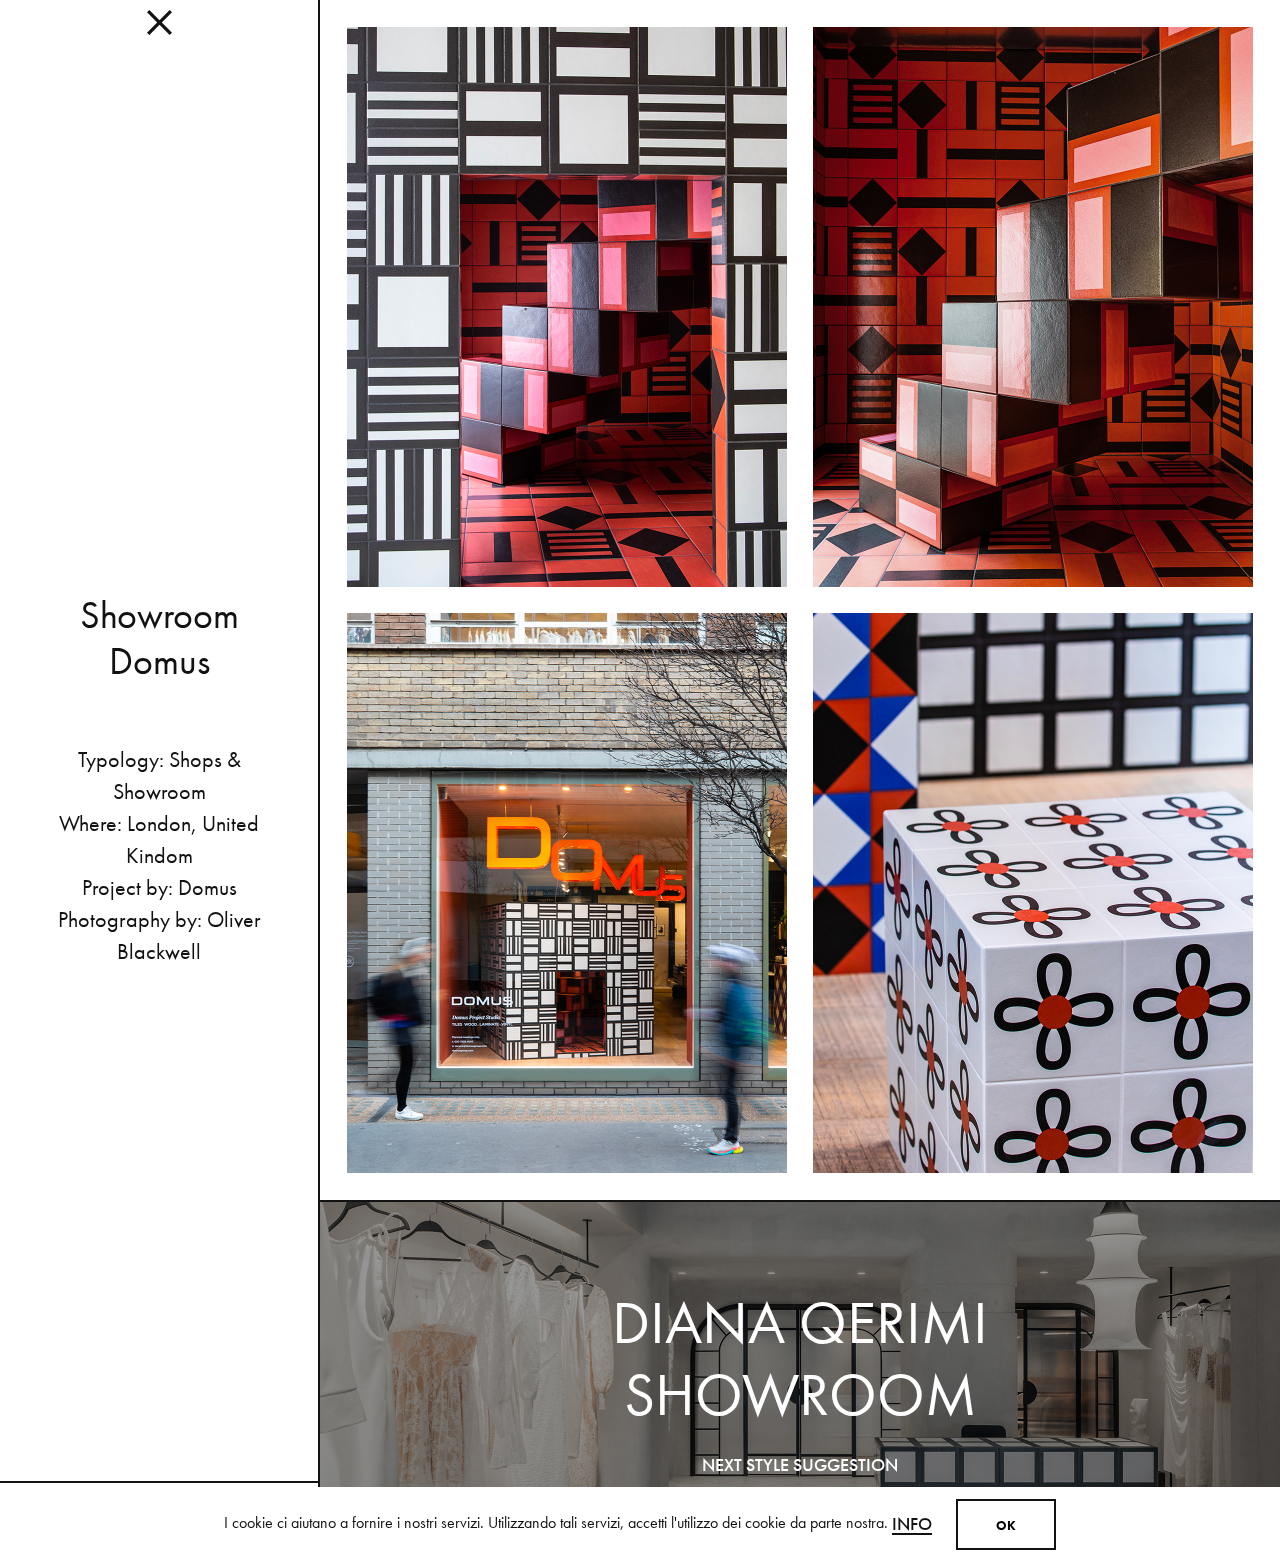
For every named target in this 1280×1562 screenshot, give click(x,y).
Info (912, 1523)
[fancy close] (159, 30)
